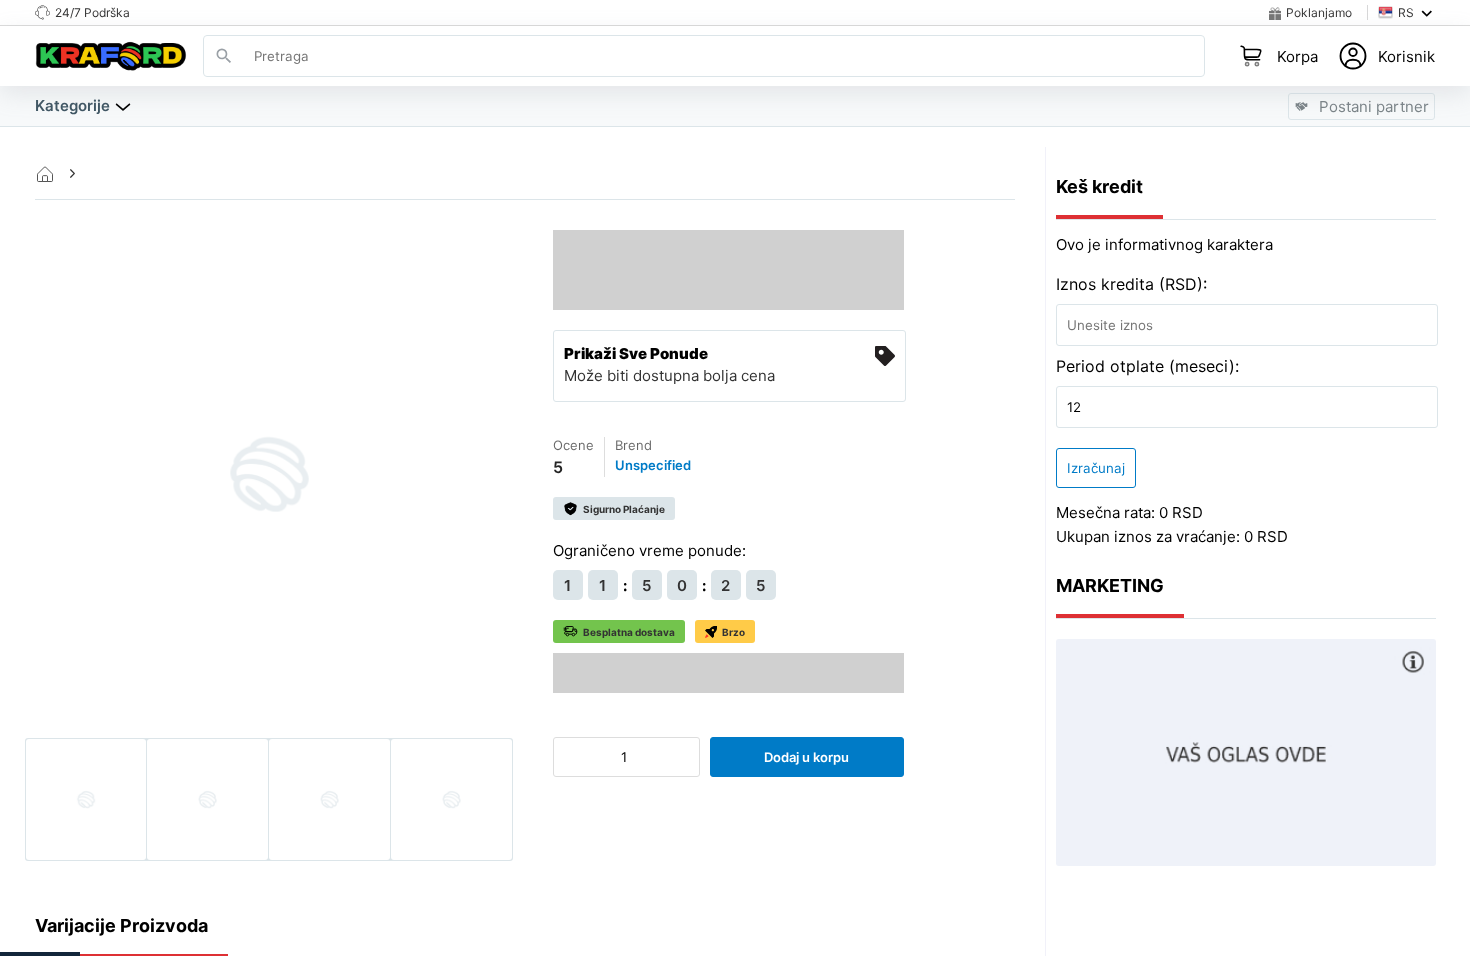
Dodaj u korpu (806, 757)
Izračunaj (1096, 468)
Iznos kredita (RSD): (1131, 284)
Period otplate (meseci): (1147, 366)
